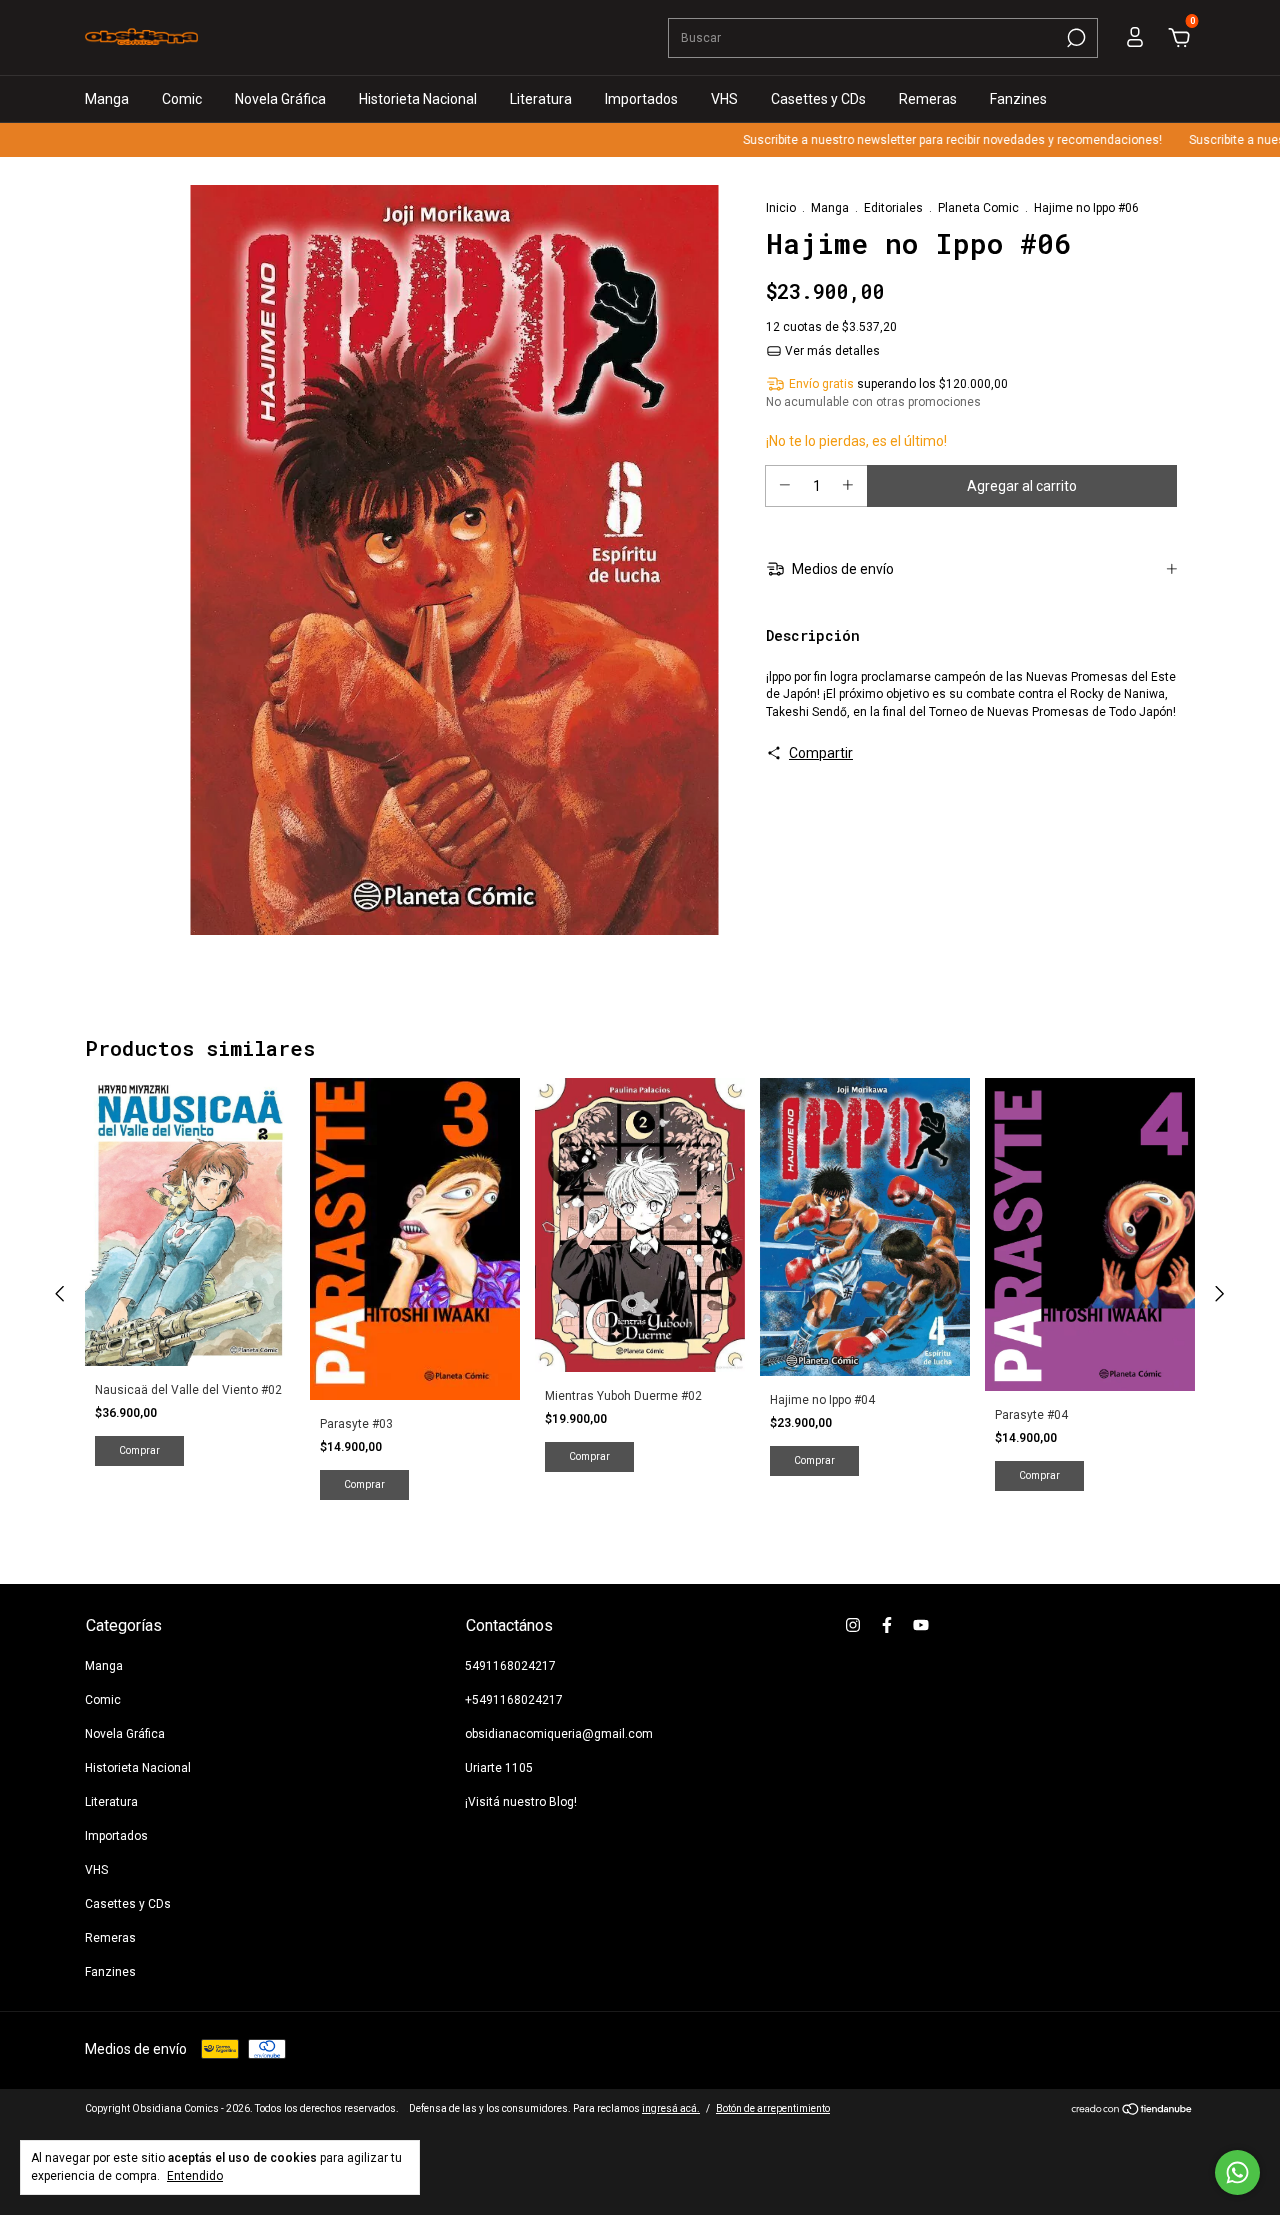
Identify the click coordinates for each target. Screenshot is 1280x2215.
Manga (107, 99)
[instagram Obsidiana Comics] (853, 1625)
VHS (724, 99)
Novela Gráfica (280, 99)
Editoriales (893, 208)
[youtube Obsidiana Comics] (921, 1625)
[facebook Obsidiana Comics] (887, 1625)
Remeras (928, 99)
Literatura (541, 99)
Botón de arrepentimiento (773, 2108)
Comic (182, 99)
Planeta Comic (978, 208)
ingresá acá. (671, 2108)
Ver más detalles (831, 351)
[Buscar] (1074, 38)
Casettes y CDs (818, 99)
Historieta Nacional (418, 99)
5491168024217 (510, 1666)
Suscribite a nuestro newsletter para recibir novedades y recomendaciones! (918, 140)
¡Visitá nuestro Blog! (521, 1802)
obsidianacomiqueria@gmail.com (559, 1734)
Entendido (195, 2176)
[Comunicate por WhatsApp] (1237, 2172)
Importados (641, 99)
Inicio (781, 208)
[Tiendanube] (1132, 2111)
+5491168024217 (514, 1700)
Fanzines (1018, 99)
